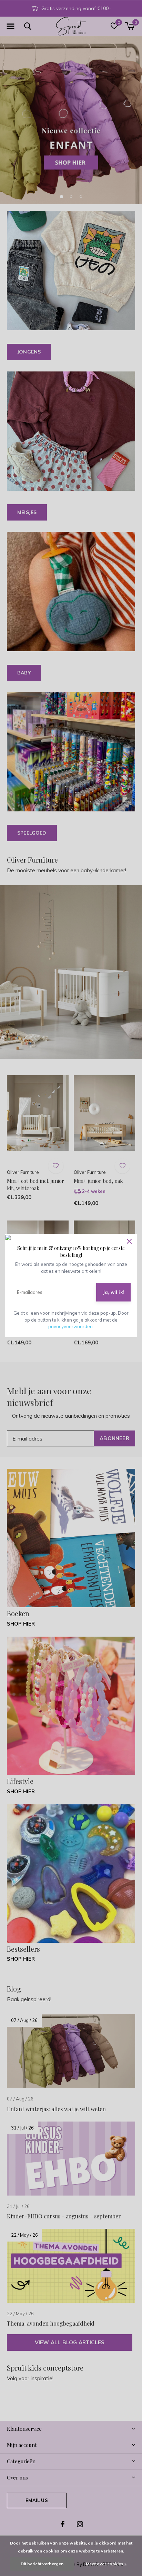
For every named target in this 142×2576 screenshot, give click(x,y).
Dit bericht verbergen (42, 2564)
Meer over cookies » (106, 2564)
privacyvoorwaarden (70, 1326)
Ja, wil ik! (113, 1292)
